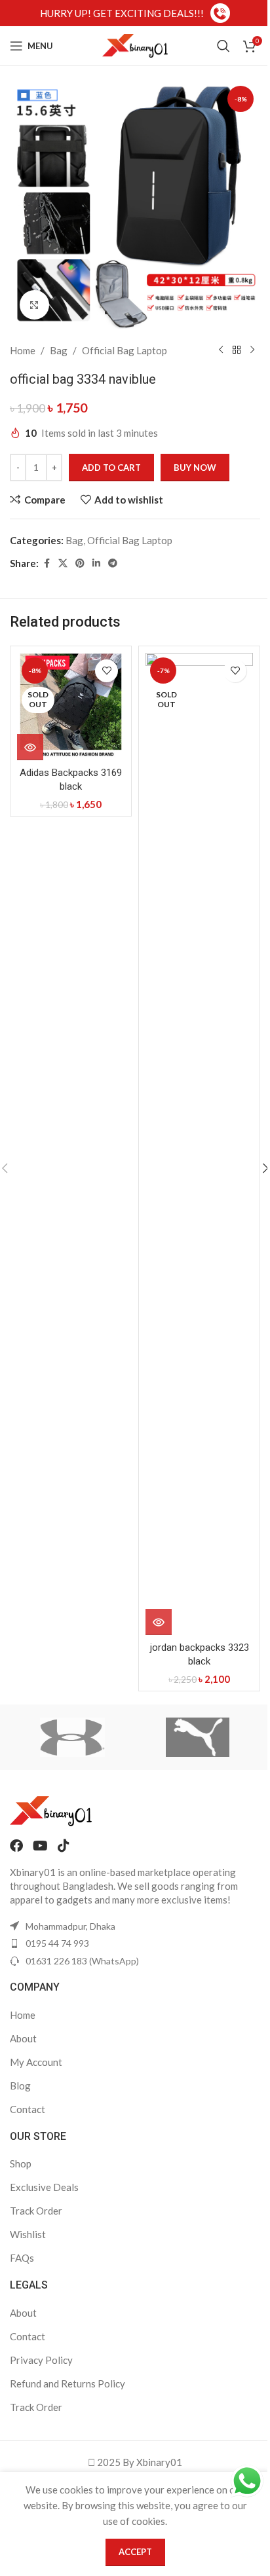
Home (23, 350)
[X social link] (63, 563)
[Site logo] (135, 45)
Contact (28, 2109)
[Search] (223, 46)
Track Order (36, 2211)
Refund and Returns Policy (67, 2383)
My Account (36, 2062)
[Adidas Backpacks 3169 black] (71, 707)
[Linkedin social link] (96, 563)
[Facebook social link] (47, 563)
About (23, 2038)
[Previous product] (221, 350)
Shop (21, 2163)
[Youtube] (40, 1846)
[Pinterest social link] (80, 563)
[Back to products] (237, 350)
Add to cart (111, 468)
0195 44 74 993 (57, 1943)
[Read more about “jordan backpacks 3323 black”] (159, 1622)
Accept (135, 2552)
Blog (20, 2086)
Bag (59, 350)
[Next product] (252, 350)
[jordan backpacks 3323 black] (199, 1144)
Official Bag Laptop (125, 350)
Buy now (195, 468)
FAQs (22, 2258)
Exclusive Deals (44, 2187)
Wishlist (28, 2234)
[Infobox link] (135, 13)
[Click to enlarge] (34, 305)
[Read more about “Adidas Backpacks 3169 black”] (30, 747)
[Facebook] (16, 1846)
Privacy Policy (41, 2360)
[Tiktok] (64, 1846)
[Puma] (198, 1737)
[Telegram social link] (113, 563)
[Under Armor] (72, 1737)
